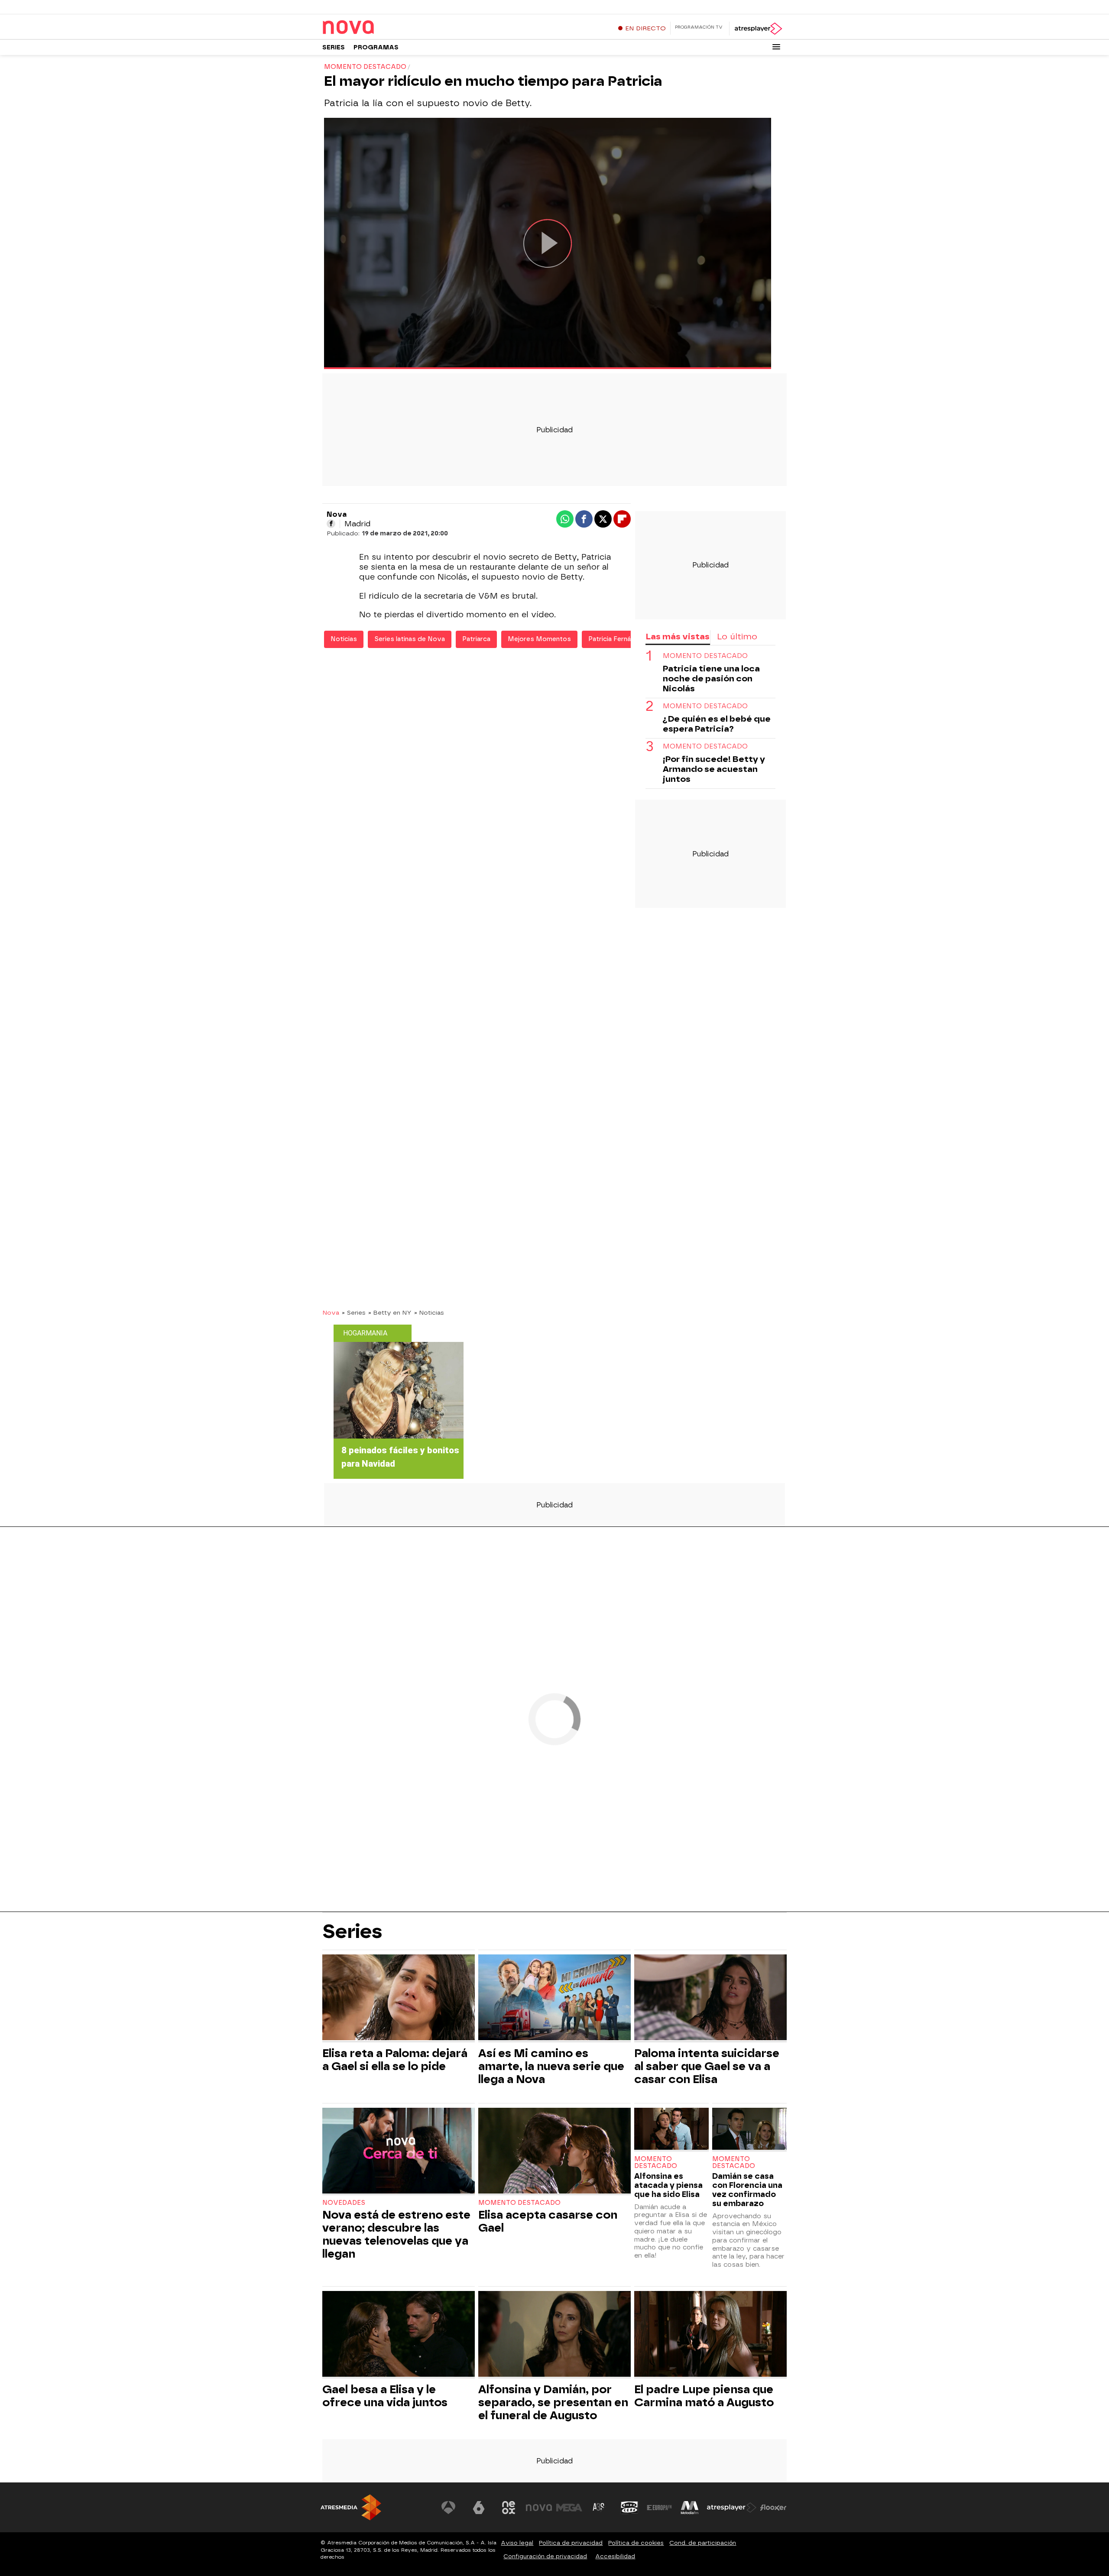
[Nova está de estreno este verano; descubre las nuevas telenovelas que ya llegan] (399, 2152)
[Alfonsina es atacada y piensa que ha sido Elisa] (671, 2130)
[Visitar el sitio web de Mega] (569, 2508)
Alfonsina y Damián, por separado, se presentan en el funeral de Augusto (553, 2402)
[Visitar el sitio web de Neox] (509, 2508)
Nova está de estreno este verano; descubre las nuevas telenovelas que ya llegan (396, 2234)
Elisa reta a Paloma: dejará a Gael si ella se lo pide (395, 2060)
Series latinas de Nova (410, 639)
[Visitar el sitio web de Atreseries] (599, 2508)
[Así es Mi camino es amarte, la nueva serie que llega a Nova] (554, 1998)
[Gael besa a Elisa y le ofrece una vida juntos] (399, 2335)
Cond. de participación (703, 2543)
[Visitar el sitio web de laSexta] (479, 2508)
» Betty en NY (390, 1312)
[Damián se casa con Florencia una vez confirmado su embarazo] (749, 2130)
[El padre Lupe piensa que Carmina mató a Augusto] (710, 2335)
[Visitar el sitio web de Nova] (539, 2508)
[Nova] (376, 28)
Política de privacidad (571, 2543)
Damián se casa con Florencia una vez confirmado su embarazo (747, 2190)
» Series (354, 1312)
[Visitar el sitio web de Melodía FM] (690, 2508)
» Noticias (429, 1312)
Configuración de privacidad (545, 2556)
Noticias (344, 639)
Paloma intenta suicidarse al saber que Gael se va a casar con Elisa (707, 2066)
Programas (376, 47)
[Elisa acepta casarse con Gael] (554, 2152)
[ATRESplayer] (758, 29)
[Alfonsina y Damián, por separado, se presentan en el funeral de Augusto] (554, 2335)
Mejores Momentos (539, 639)
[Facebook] (331, 524)
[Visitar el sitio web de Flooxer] (773, 2508)
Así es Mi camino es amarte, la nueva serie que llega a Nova (551, 2066)
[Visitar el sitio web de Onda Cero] (629, 2508)
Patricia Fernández (617, 639)
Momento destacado (705, 656)
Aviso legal (517, 2543)
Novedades (344, 2203)
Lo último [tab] (737, 637)
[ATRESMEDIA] (351, 2507)
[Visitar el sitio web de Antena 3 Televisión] (448, 2508)
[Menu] (776, 47)
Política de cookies (636, 2543)
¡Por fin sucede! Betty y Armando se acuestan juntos (714, 769)
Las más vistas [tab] (678, 637)
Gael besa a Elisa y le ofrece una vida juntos (385, 2396)
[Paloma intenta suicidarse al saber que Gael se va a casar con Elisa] (710, 1998)
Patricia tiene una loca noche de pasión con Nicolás (711, 679)
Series (334, 47)
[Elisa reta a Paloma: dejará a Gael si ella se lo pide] (399, 1998)
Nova (331, 1312)
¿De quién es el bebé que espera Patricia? (717, 724)
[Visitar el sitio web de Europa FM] (659, 2508)
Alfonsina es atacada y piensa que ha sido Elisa (668, 2185)
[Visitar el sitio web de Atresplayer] (732, 2508)
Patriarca (476, 639)
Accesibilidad (615, 2556)
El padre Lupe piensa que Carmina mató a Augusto (704, 2396)
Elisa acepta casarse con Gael (548, 2221)
